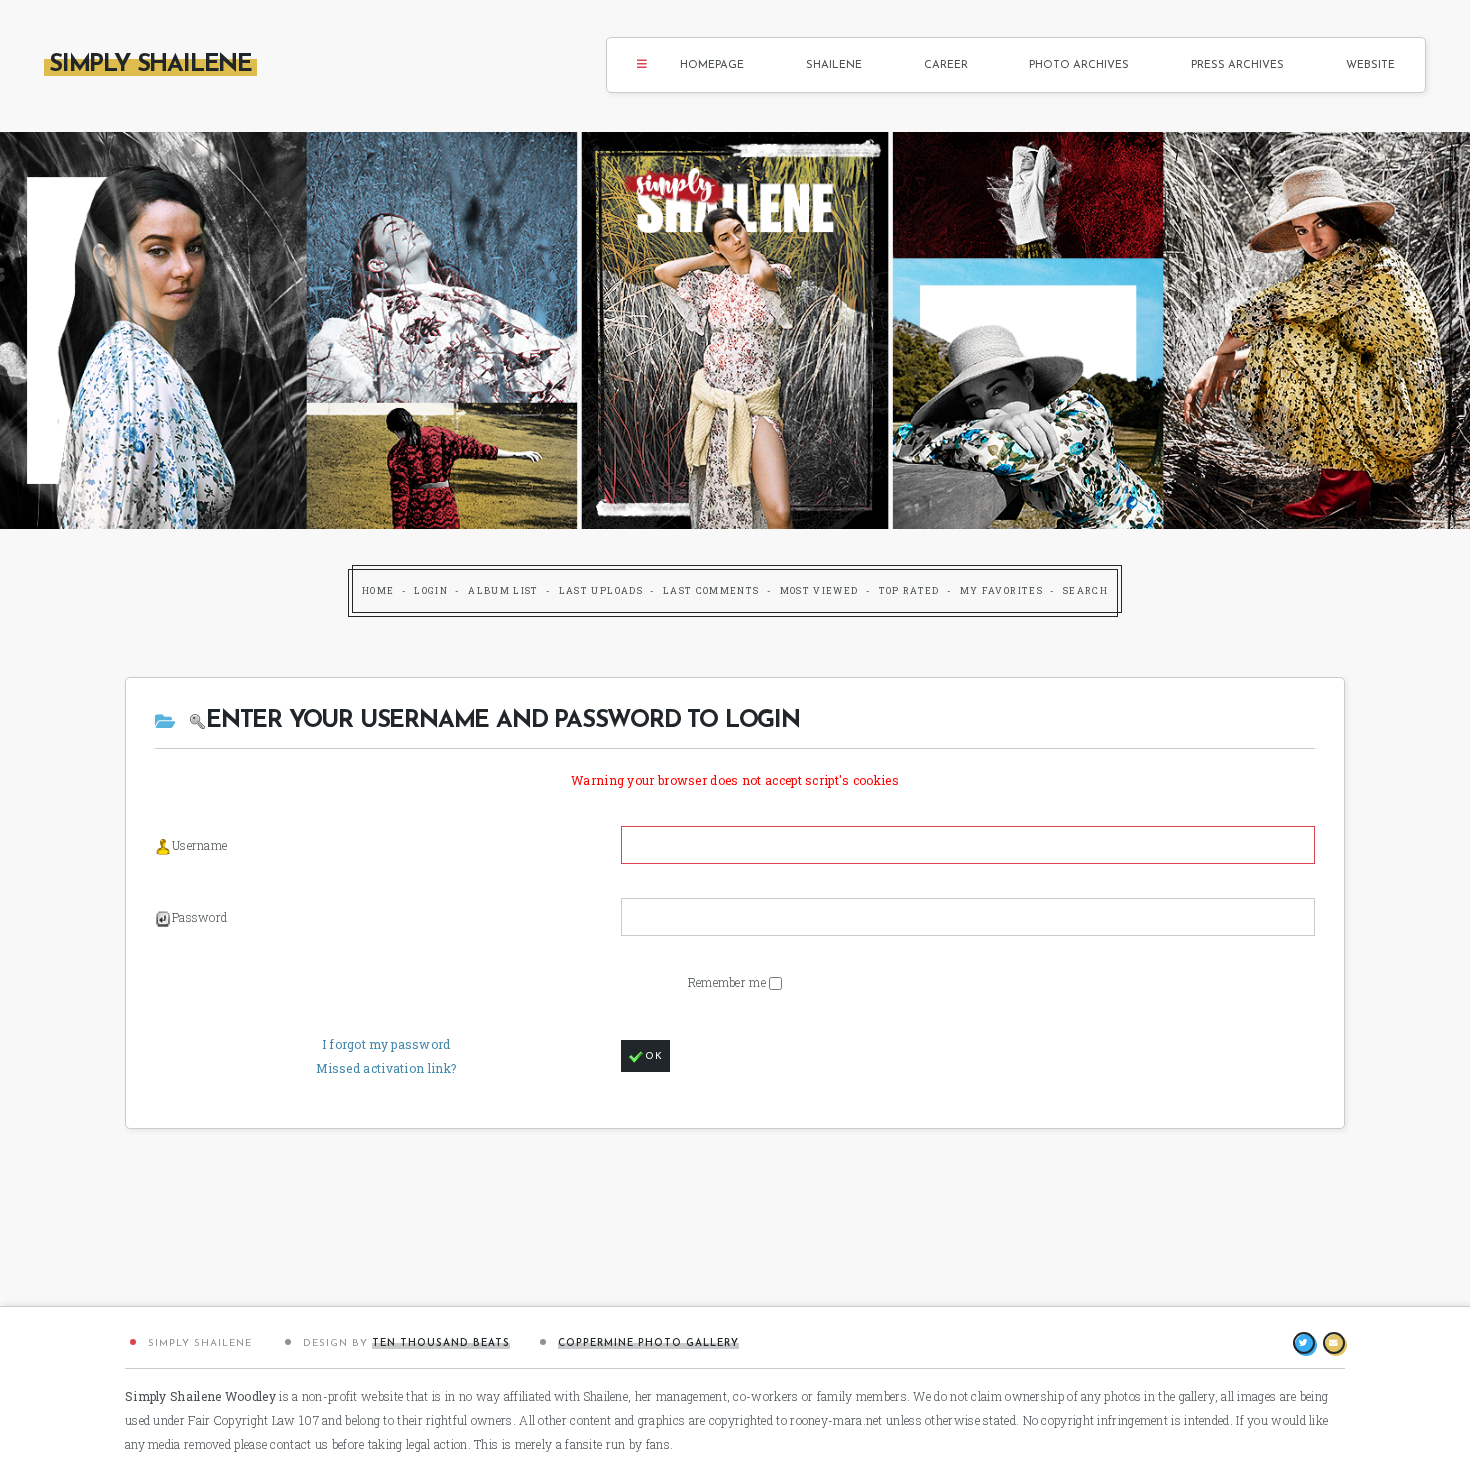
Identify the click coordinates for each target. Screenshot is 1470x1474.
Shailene (834, 65)
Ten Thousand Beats (441, 1343)
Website (1370, 65)
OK (654, 1056)
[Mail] (1334, 1343)
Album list (503, 590)
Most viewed (819, 590)
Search (1085, 590)
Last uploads (601, 590)
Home (378, 590)
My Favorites (1001, 590)
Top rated (909, 590)
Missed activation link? (386, 1068)
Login (431, 590)
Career (946, 65)
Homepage (712, 65)
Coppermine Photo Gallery (648, 1343)
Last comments (711, 590)
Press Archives (1237, 65)
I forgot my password (386, 1044)
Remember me (729, 982)
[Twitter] (1304, 1343)
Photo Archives (1079, 65)
